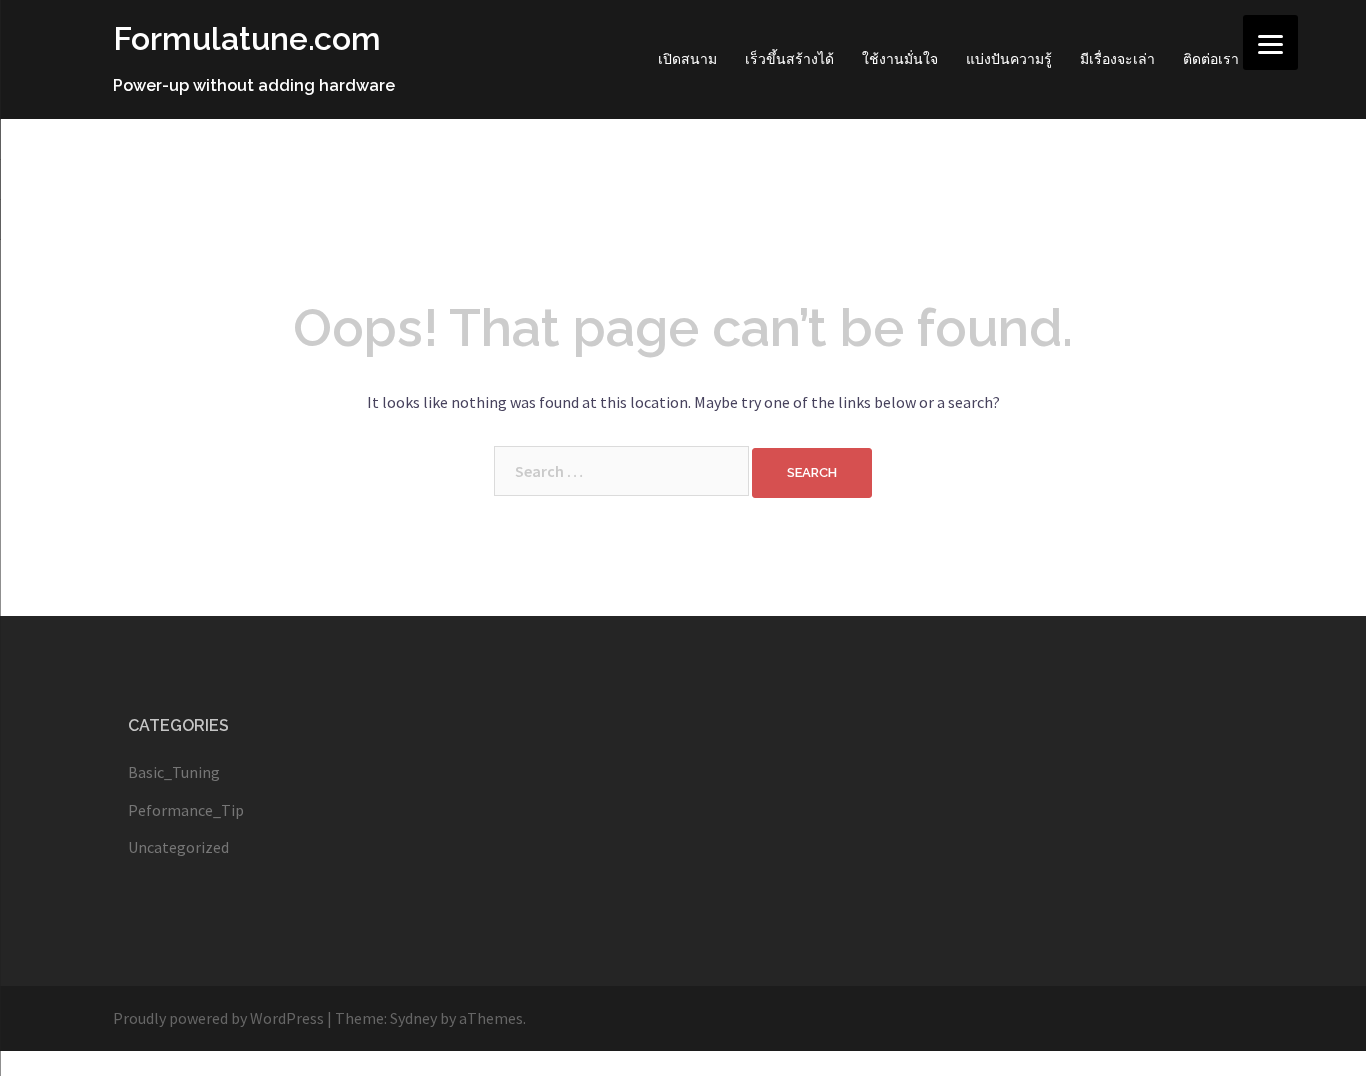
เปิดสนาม (687, 59)
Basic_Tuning (174, 772)
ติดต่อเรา (1211, 59)
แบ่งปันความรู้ (1009, 59)
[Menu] (1270, 42)
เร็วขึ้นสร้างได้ (789, 59)
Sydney (413, 1018)
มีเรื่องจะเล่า (1117, 59)
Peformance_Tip (186, 810)
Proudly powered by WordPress (218, 1018)
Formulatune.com (247, 38)
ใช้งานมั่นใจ (900, 59)
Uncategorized (178, 847)
